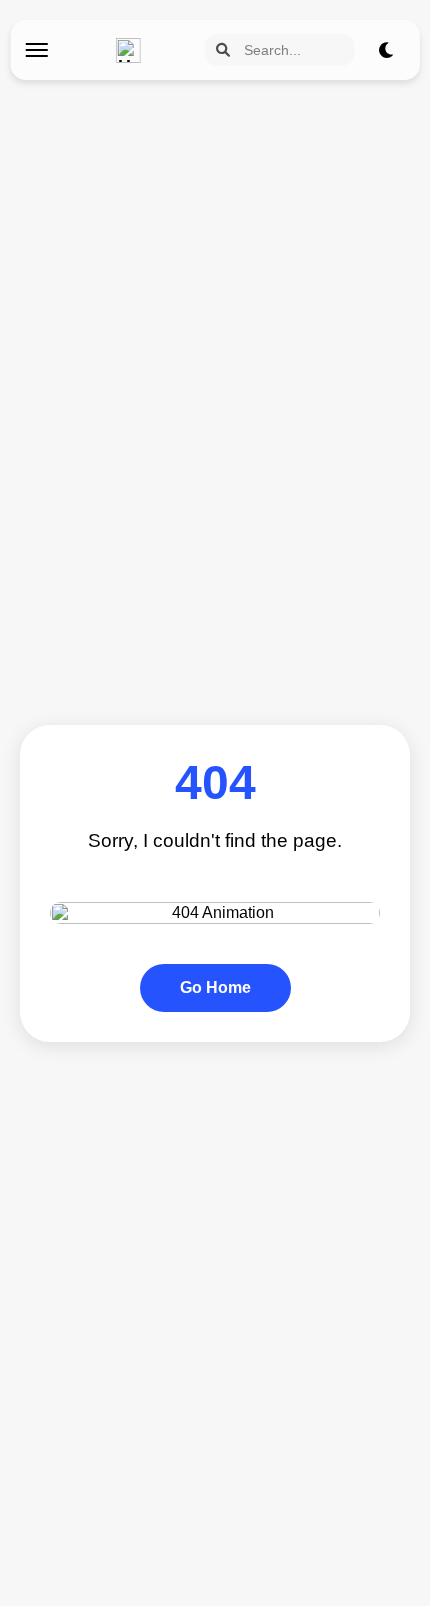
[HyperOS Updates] (133, 50)
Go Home (215, 987)
